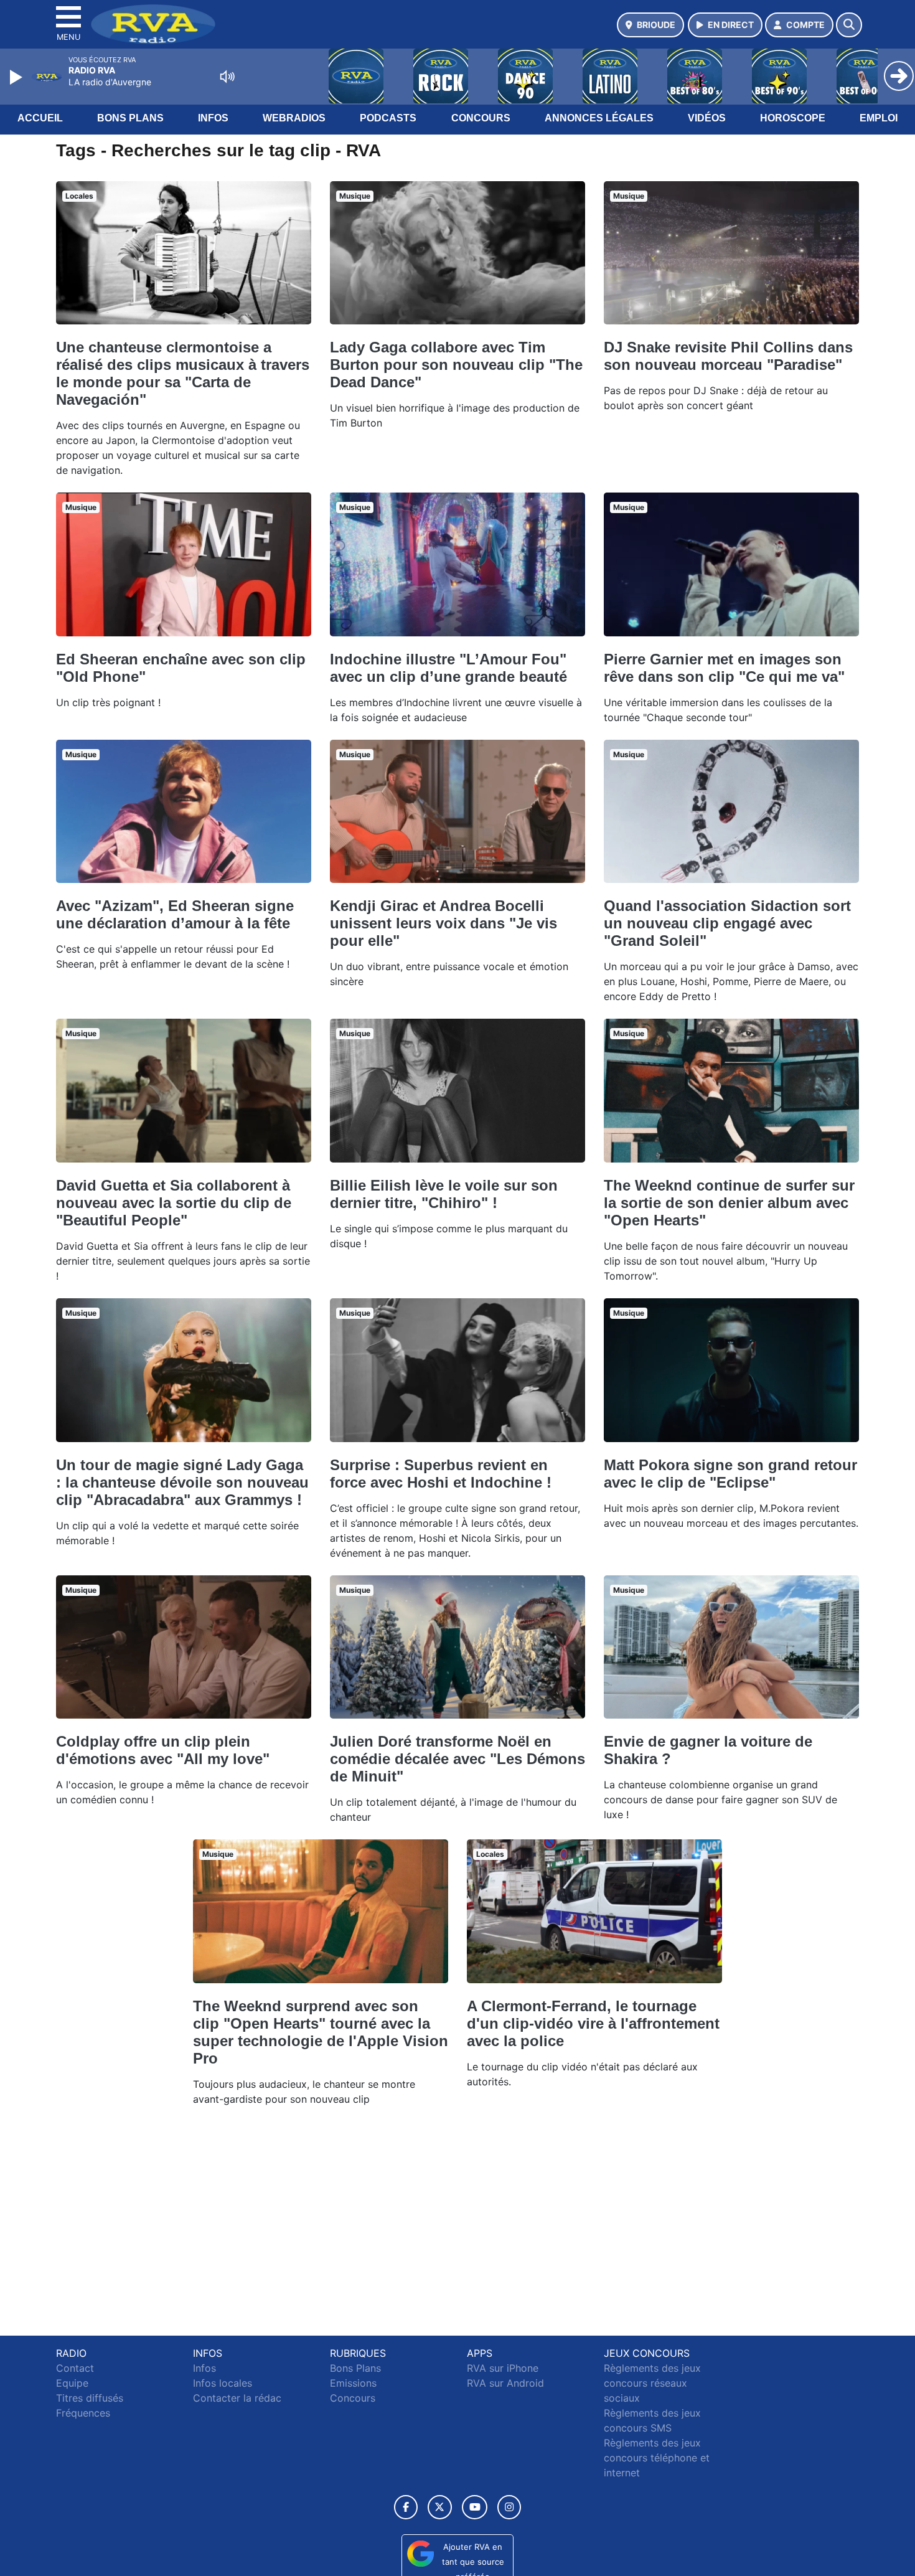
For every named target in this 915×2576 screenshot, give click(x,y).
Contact (75, 2368)
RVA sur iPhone (503, 2368)
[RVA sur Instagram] (509, 2507)
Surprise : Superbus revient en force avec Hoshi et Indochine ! (441, 1474)
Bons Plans (130, 118)
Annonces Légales (599, 118)
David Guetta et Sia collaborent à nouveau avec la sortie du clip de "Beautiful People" (174, 1203)
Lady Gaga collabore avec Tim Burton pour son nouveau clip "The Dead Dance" (456, 365)
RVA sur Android (505, 2383)
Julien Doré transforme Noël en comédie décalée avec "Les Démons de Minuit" (457, 1759)
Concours (481, 118)
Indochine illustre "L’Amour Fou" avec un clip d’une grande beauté (448, 668)
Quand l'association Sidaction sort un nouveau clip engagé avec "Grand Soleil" (727, 923)
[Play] (17, 77)
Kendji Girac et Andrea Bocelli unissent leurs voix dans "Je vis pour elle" (443, 923)
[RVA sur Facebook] (406, 2507)
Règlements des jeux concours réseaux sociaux (652, 2383)
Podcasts (388, 118)
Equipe (72, 2383)
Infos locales (223, 2383)
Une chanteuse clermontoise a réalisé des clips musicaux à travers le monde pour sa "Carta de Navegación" (183, 373)
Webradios (294, 118)
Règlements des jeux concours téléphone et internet (657, 2458)
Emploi (879, 118)
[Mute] (227, 77)
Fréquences (83, 2413)
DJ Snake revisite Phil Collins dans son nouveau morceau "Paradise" (728, 356)
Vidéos (707, 118)
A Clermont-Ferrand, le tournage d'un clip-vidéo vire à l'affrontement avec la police (593, 2023)
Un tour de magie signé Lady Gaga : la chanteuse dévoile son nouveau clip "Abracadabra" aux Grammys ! (182, 1482)
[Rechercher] (849, 25)
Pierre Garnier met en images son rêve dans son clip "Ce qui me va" (724, 668)
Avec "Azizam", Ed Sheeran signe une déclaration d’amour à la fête (175, 914)
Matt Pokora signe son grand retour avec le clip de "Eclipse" (730, 1474)
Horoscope (793, 118)
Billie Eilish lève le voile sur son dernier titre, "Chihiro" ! (444, 1194)
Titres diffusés (90, 2398)
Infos (213, 118)
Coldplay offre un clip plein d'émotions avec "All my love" (163, 1750)
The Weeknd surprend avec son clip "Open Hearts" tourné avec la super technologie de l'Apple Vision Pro (321, 2032)
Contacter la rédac (237, 2398)
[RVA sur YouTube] (475, 2507)
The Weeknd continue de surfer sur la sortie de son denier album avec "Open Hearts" (729, 1203)
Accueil (40, 118)
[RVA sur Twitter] (440, 2507)
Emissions (353, 2383)
